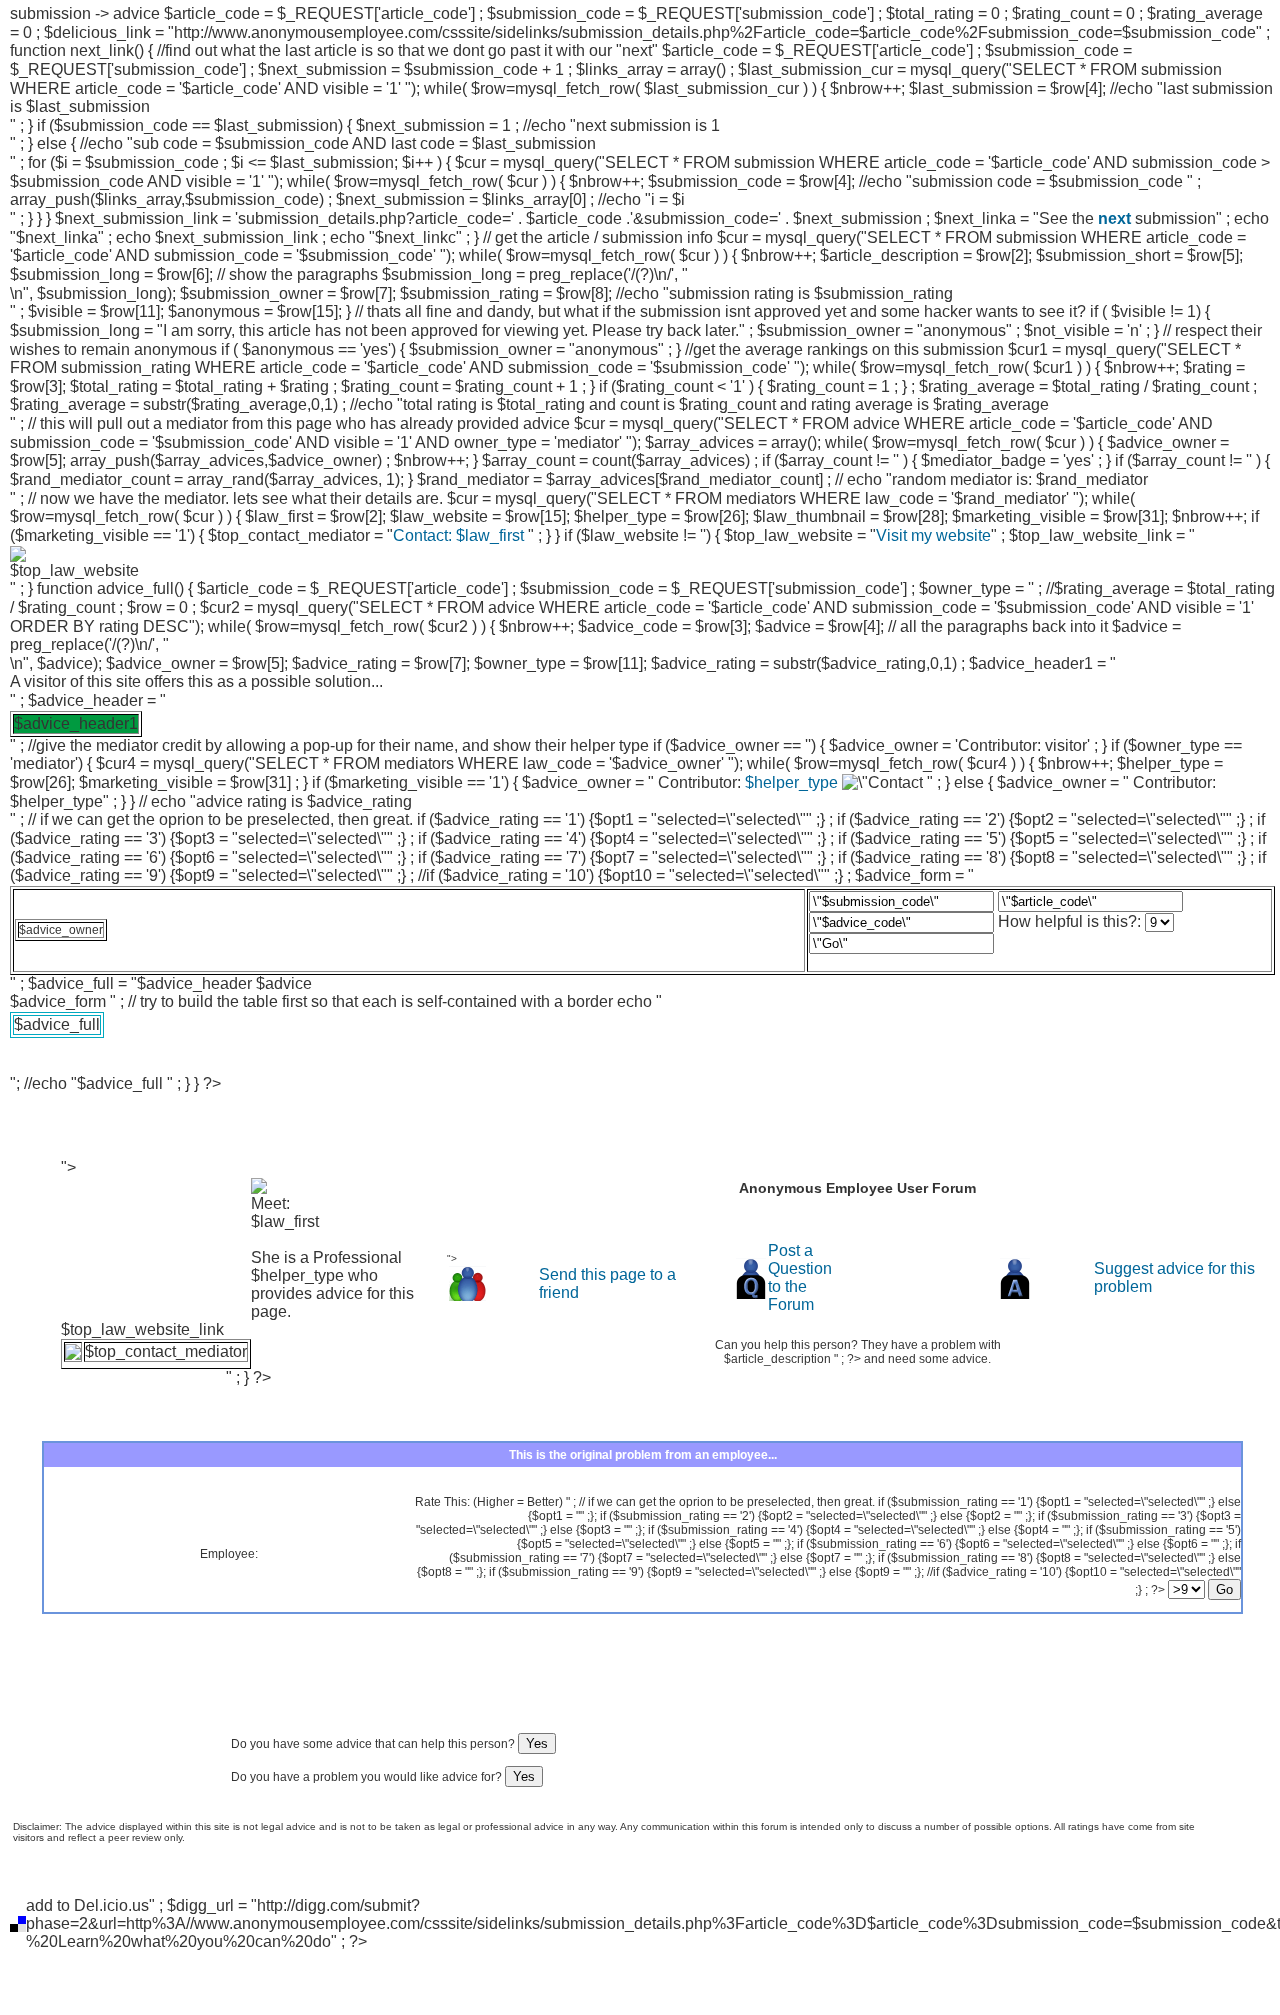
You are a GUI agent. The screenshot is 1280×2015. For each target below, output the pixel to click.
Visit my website (933, 535)
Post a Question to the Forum (800, 1277)
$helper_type (791, 782)
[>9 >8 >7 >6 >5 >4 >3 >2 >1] (1204, 1590)
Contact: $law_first (460, 535)
